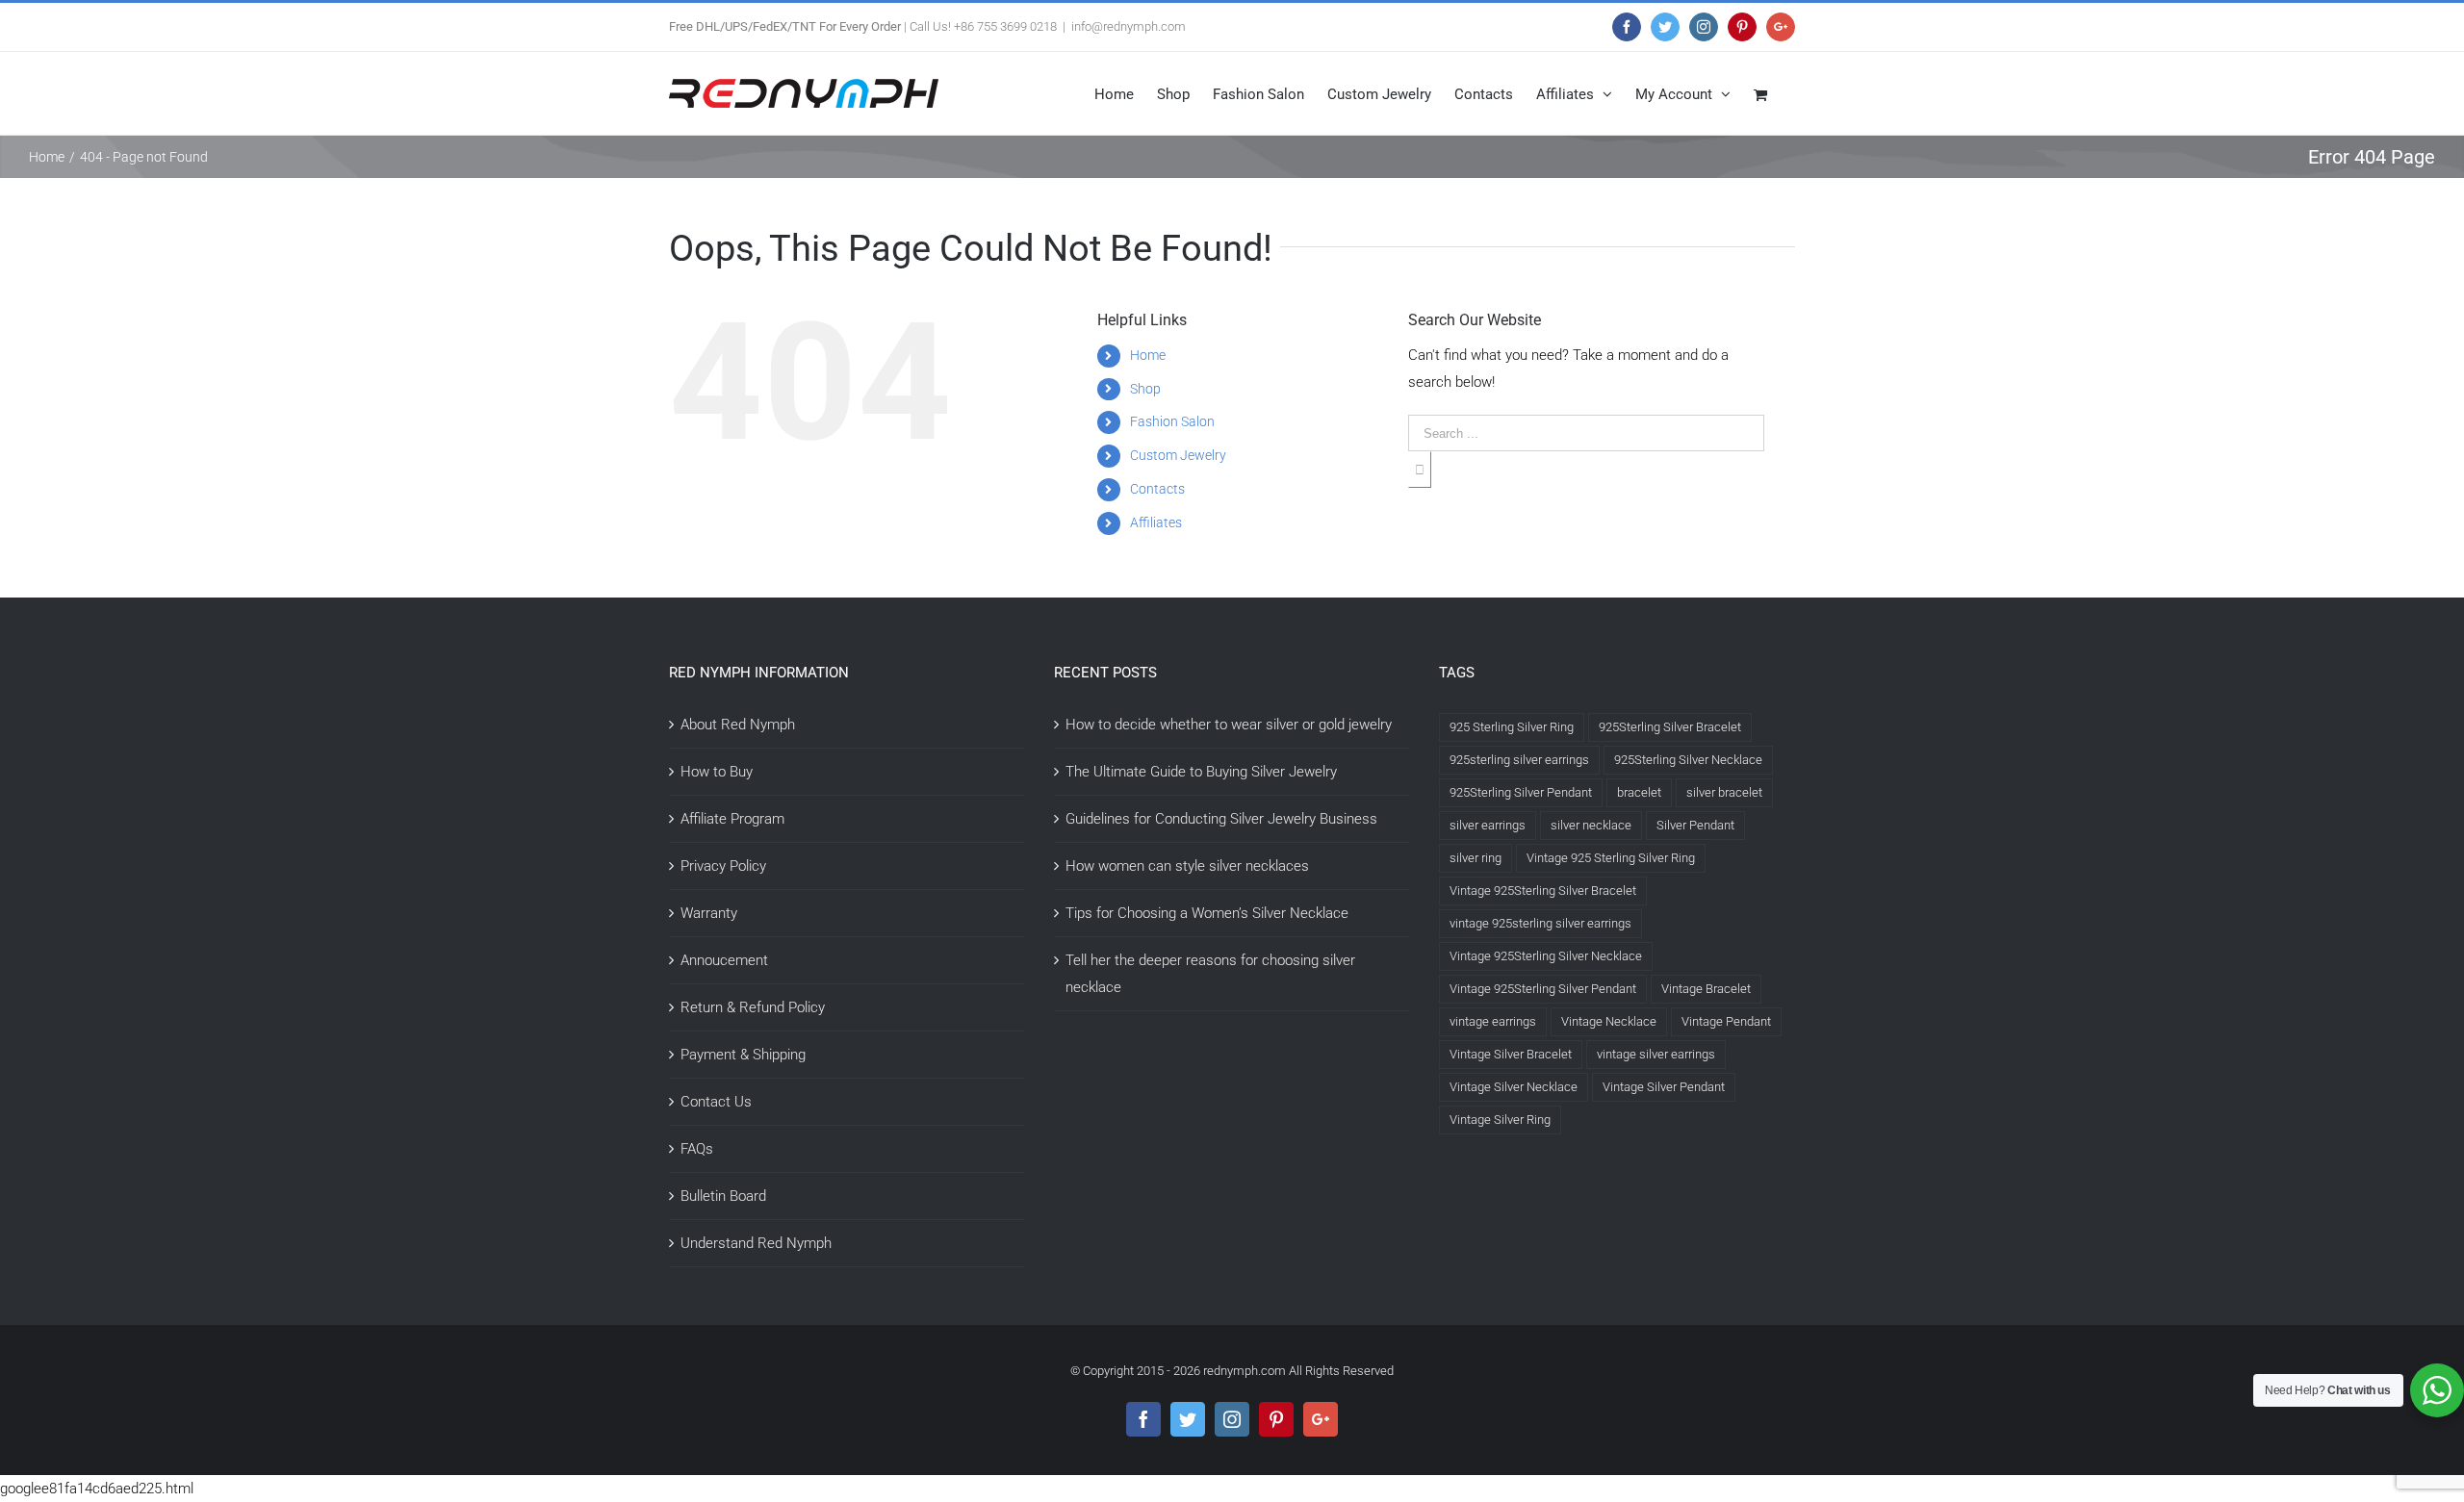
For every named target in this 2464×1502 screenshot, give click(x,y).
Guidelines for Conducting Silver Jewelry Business (1221, 819)
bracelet (1639, 792)
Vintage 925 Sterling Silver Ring (1611, 858)
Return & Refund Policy (753, 1007)
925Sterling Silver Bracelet (1670, 727)
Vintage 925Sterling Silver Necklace (1546, 956)
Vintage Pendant (1726, 1021)
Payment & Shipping (743, 1055)
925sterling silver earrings (1519, 760)
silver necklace (1591, 825)
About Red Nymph (738, 725)
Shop (1145, 389)
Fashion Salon (1172, 421)
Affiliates (1156, 522)
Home (1148, 355)
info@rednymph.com (1129, 26)
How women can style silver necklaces (1187, 866)
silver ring (1476, 858)
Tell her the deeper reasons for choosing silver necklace (1210, 974)
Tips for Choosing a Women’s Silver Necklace (1207, 913)
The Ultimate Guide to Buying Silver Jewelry (1201, 772)
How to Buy (717, 772)
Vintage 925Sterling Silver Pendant (1543, 989)
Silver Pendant (1695, 825)
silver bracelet (1724, 792)
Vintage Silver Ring (1500, 1120)
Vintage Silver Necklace (1514, 1087)
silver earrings (1488, 825)
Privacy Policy (723, 866)
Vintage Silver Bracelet (1511, 1054)
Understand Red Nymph (756, 1243)
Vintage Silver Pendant (1664, 1087)
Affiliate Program (732, 819)
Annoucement (724, 960)
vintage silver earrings (1656, 1054)
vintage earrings (1493, 1021)
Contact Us (716, 1102)
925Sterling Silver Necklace (1688, 760)
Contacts (1157, 489)
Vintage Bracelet (1706, 989)
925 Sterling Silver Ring (1512, 727)
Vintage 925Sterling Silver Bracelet (1543, 891)
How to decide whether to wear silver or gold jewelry (1229, 725)
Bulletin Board (723, 1196)
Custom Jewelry (1178, 455)
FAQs (697, 1149)
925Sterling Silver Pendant (1521, 792)
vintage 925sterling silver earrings (1540, 923)
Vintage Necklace (1609, 1021)
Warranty (709, 913)
